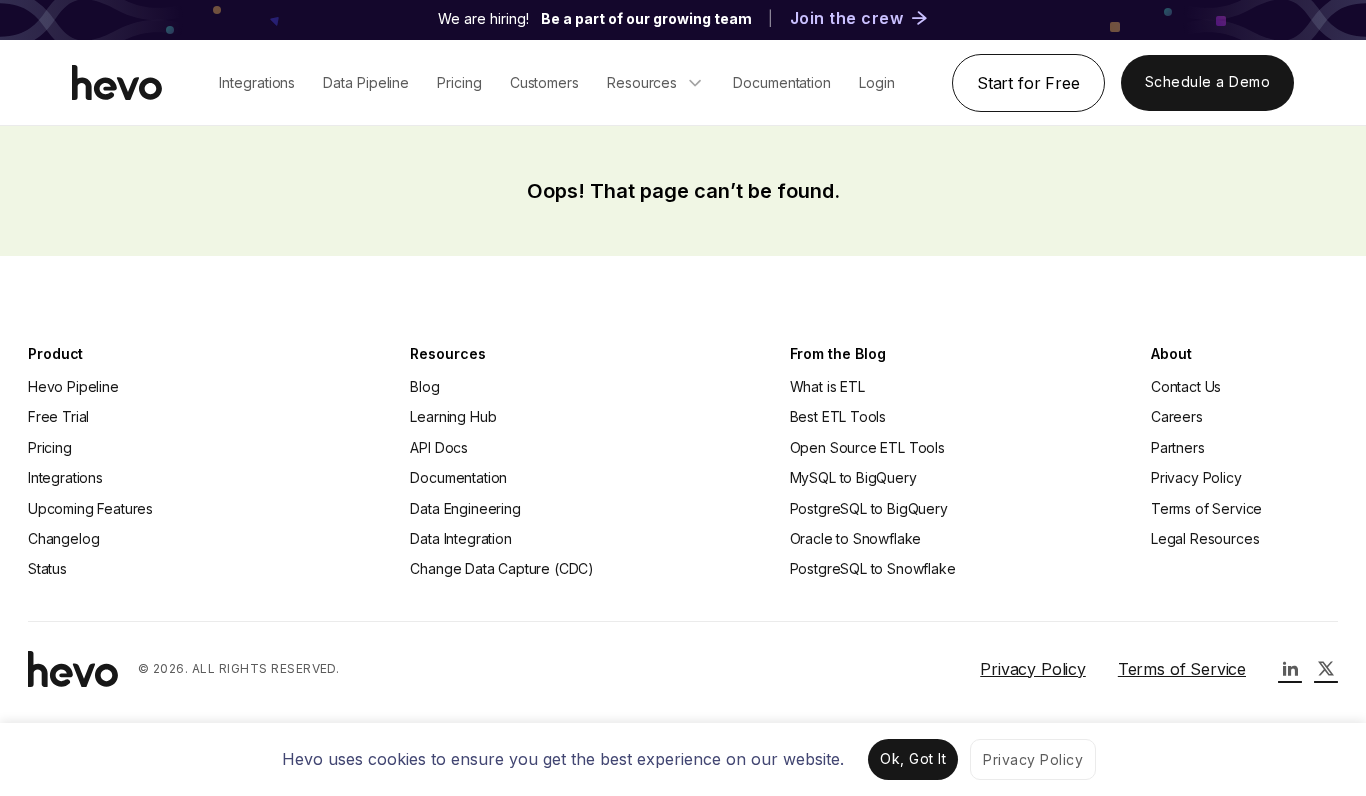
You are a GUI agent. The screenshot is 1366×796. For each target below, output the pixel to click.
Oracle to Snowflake (856, 538)
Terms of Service (1206, 508)
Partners (1178, 447)
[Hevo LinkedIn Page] (1290, 669)
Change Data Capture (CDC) (502, 568)
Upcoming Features (90, 508)
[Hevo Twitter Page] (1326, 669)
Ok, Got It (913, 758)
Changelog (63, 538)
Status (47, 568)
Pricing (50, 447)
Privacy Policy (1196, 477)
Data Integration (460, 538)
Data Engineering (465, 508)
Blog (424, 386)
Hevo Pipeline (73, 386)
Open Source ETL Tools (867, 447)
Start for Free (1028, 83)
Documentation (458, 477)
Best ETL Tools (838, 416)
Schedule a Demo (1208, 81)
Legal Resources (1205, 538)
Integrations (65, 477)
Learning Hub (453, 416)
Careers (1177, 416)
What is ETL (827, 386)
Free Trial (58, 416)
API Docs (439, 447)
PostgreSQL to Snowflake (873, 568)
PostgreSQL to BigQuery (869, 508)
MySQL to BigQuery (853, 477)
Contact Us (1186, 386)
